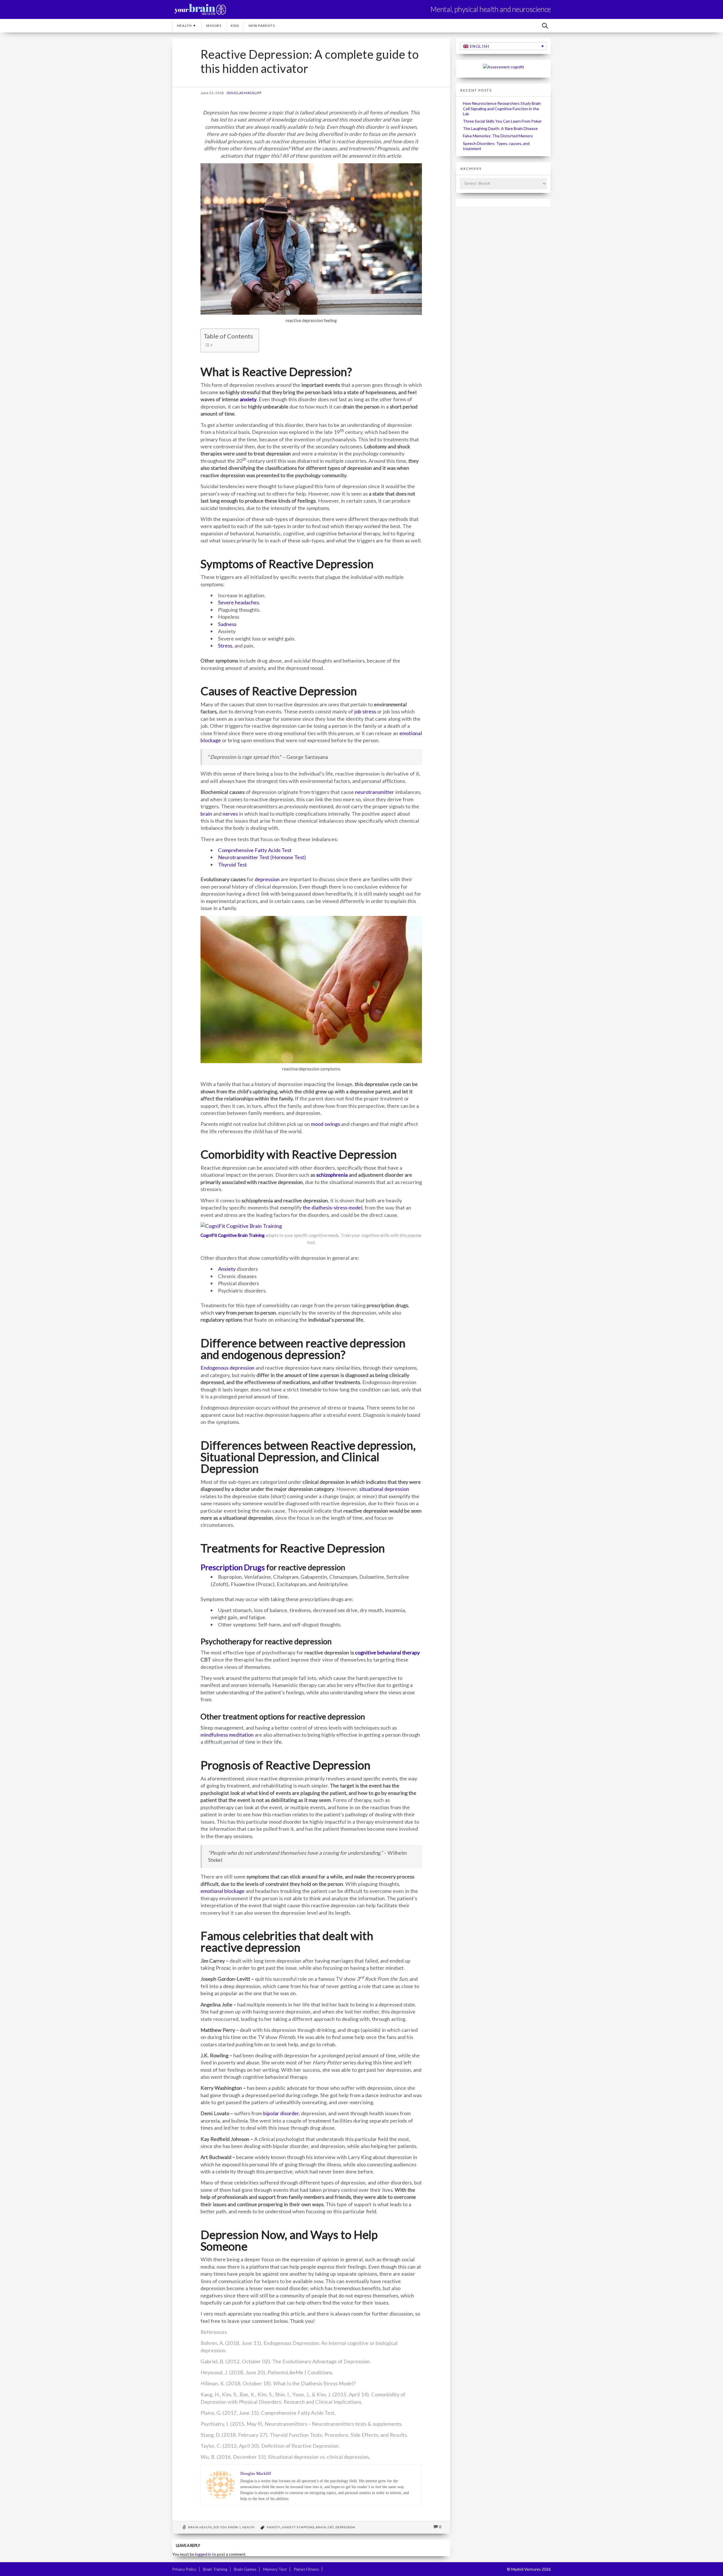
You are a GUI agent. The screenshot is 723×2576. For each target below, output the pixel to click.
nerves (230, 814)
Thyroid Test (232, 865)
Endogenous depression (227, 1368)
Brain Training (215, 2569)
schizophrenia (331, 1175)
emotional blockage (223, 1891)
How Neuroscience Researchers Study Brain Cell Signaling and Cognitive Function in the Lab (502, 108)
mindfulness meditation (227, 1735)
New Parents (262, 26)
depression (267, 879)
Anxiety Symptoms (298, 2527)
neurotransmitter (374, 792)
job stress (365, 711)
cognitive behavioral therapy (387, 1652)
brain (206, 814)
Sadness (227, 624)
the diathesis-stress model (333, 1207)
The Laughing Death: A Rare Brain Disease (500, 128)
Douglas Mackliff (244, 93)
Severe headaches (239, 602)
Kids (235, 26)
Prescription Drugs (233, 1567)
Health (249, 2527)
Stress (225, 646)
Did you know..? (227, 2527)
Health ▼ (187, 26)
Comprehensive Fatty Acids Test (255, 850)
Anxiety (227, 1269)
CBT (331, 2527)
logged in (203, 2554)
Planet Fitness (306, 2569)
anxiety (248, 399)
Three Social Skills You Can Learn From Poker (502, 121)
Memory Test (275, 2569)
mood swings (325, 1124)
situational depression (384, 1489)
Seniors (214, 26)
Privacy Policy (184, 2569)
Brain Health (200, 2527)
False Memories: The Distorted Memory (498, 136)
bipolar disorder (280, 2113)
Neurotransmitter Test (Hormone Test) (262, 857)
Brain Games (245, 2569)
